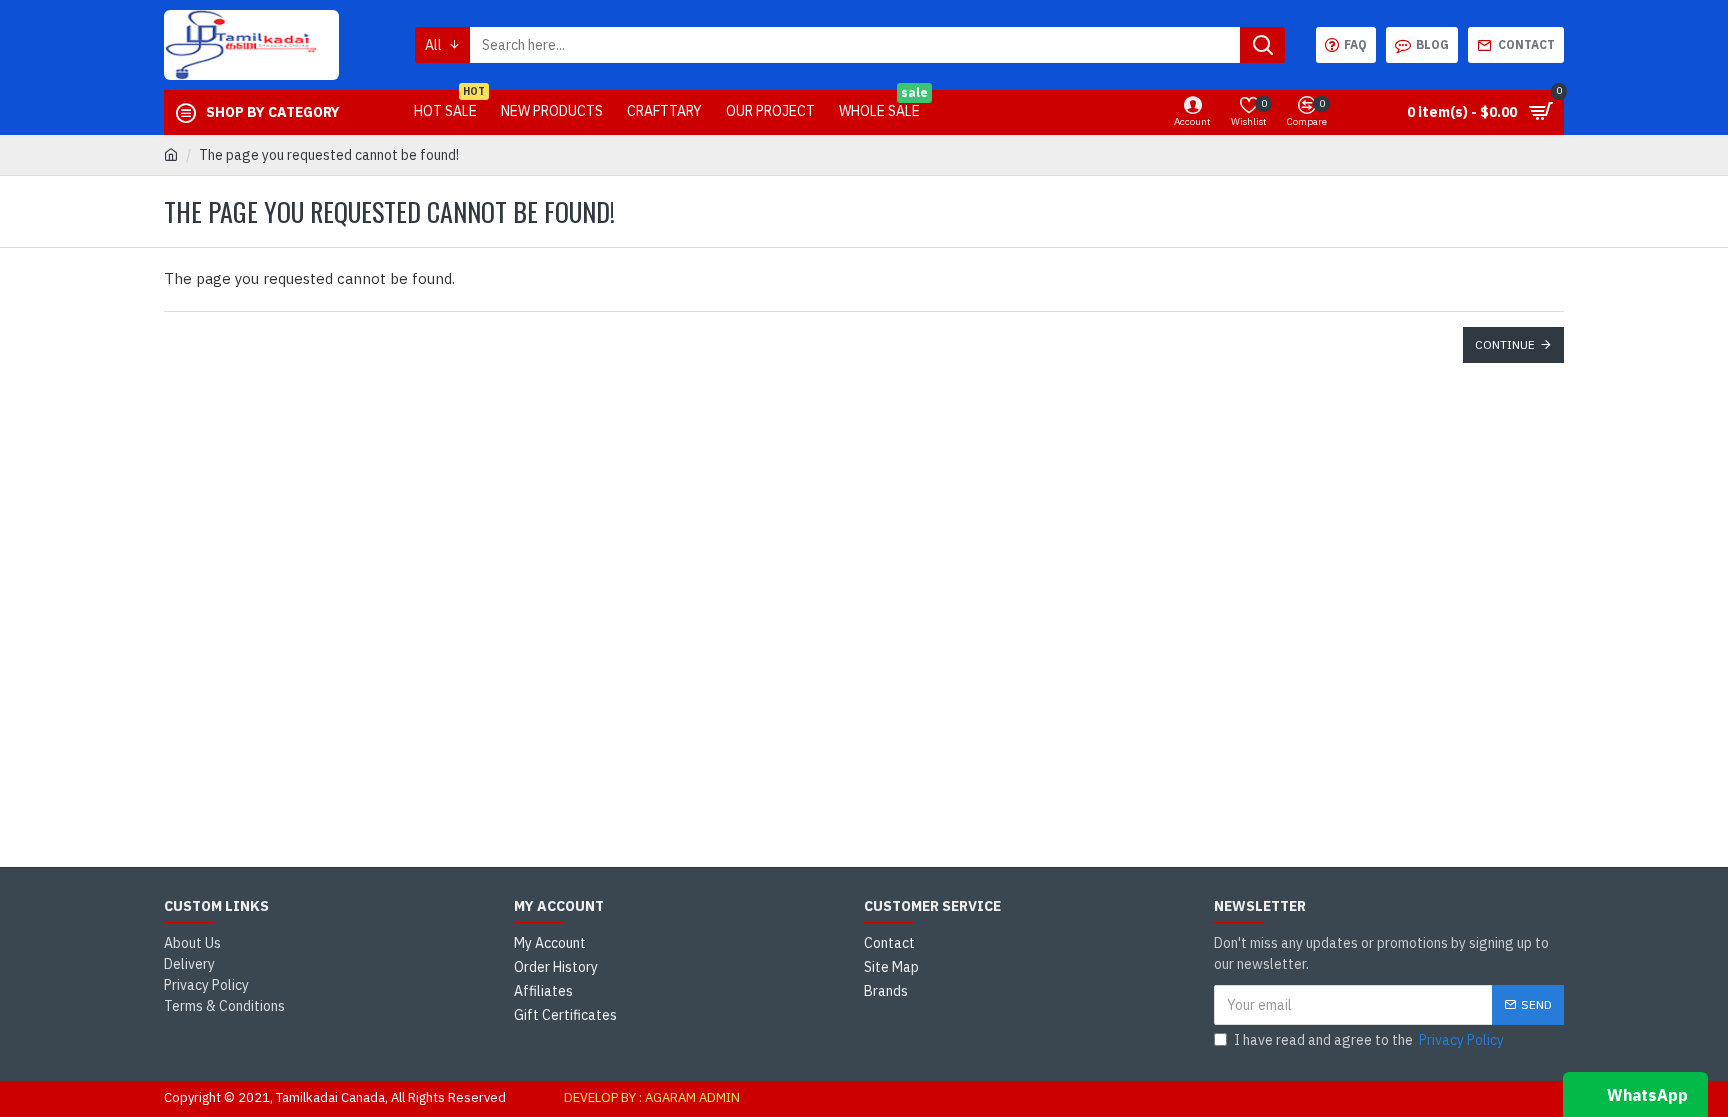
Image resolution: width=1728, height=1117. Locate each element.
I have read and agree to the (1369, 1040)
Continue (1505, 344)
